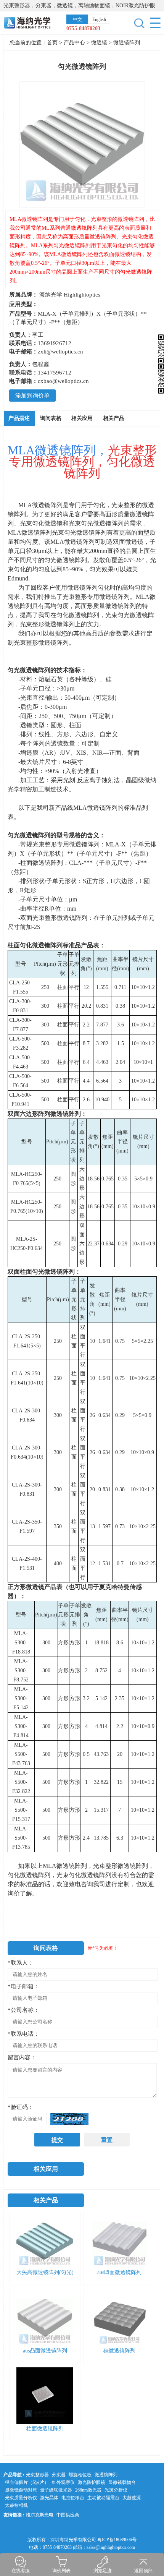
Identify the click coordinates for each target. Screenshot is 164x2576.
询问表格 (51, 418)
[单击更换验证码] (69, 2119)
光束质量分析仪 (21, 2498)
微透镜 (100, 43)
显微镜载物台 (122, 2482)
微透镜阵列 (127, 43)
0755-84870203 (83, 28)
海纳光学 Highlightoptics (70, 295)
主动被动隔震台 (103, 2498)
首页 (52, 43)
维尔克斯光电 (40, 2515)
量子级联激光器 (56, 2490)
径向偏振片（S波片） (27, 2482)
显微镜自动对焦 (21, 2490)
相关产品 (114, 418)
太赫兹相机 (16, 2505)
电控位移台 (73, 2498)
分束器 (59, 2475)
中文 (77, 19)
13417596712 (55, 373)
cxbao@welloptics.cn (63, 381)
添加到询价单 (32, 396)
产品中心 (74, 43)
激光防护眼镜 (92, 2482)
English (99, 19)
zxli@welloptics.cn (60, 352)
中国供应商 (68, 2515)
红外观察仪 (63, 2482)
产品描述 (19, 418)
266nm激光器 (88, 2490)
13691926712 (55, 343)
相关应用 (82, 418)
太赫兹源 (132, 2498)
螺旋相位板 (80, 2475)
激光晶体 (49, 2498)
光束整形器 (37, 2475)
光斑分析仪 (116, 2490)
